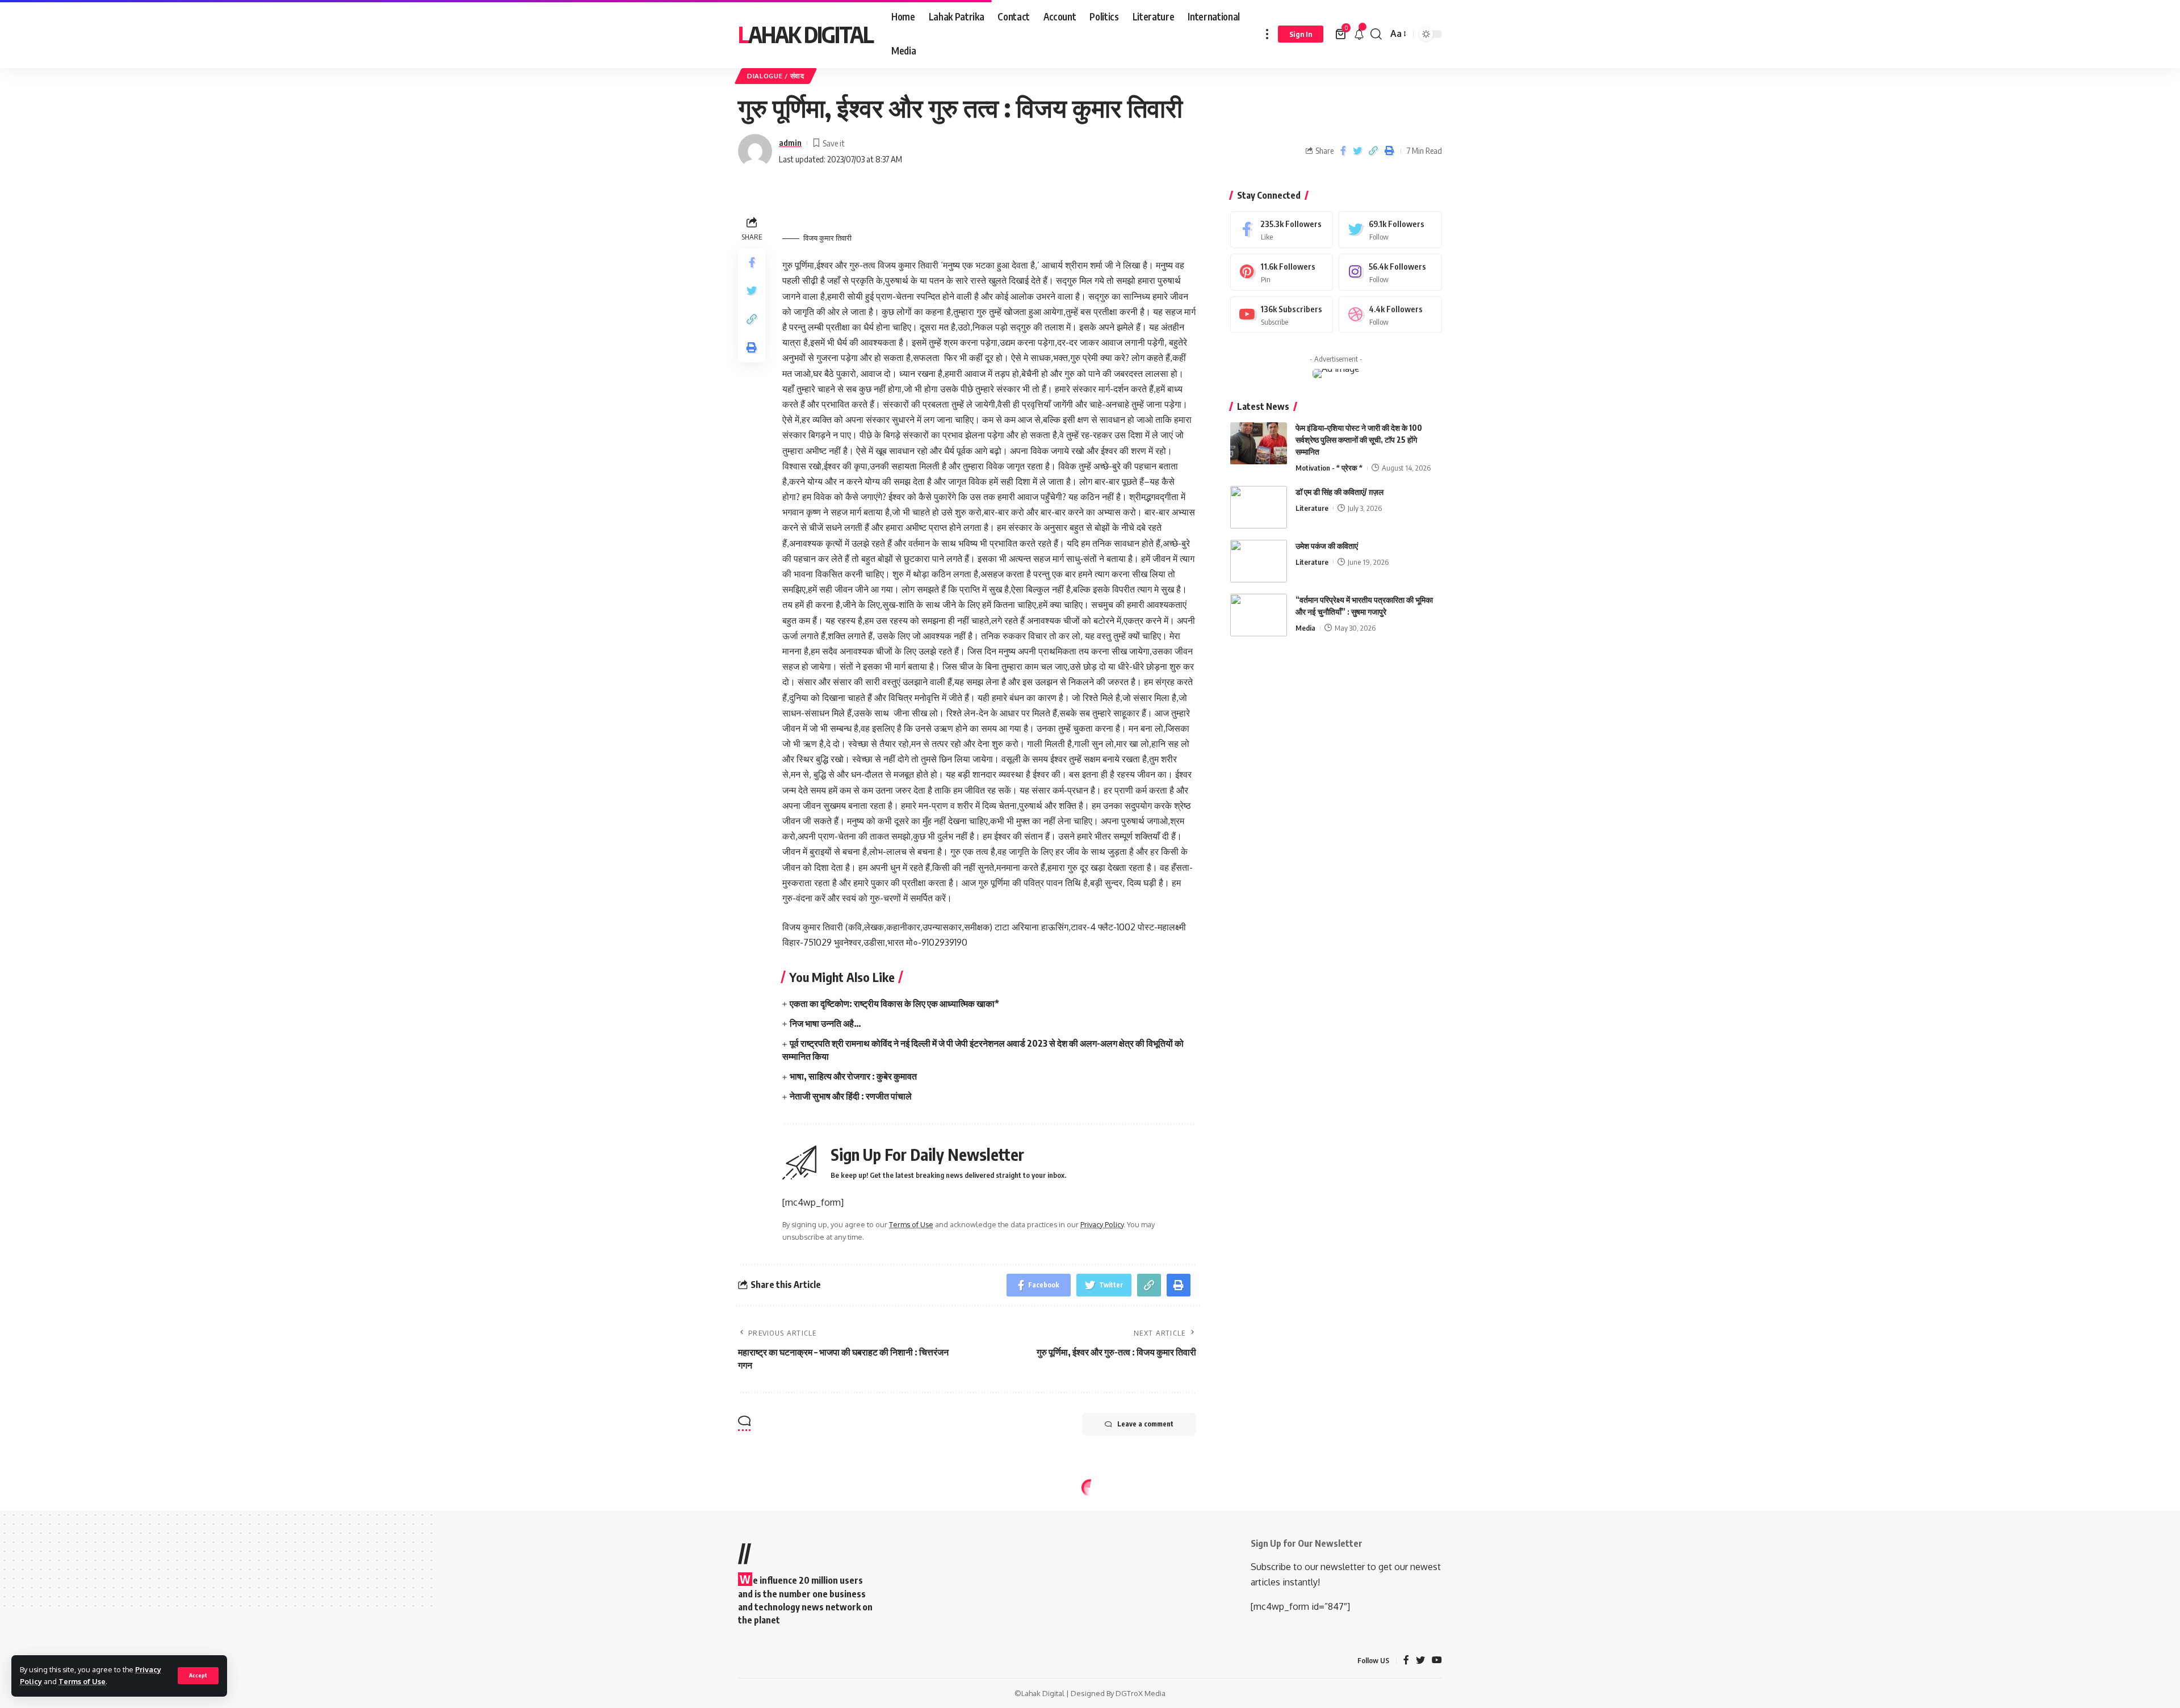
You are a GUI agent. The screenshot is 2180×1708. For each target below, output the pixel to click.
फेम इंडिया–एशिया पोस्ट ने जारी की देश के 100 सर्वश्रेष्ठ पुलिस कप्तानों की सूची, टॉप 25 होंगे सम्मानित (1359, 440)
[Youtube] (1282, 315)
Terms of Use (82, 1681)
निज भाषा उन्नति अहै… (825, 1023)
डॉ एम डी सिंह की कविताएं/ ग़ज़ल (1340, 492)
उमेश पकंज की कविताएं (1327, 546)
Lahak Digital (806, 34)
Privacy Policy (1102, 1224)
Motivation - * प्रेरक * (1329, 468)
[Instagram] (1390, 272)
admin (790, 142)
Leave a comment (1145, 1424)
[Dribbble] (1390, 315)
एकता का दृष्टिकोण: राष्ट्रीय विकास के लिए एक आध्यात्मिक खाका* (894, 1004)
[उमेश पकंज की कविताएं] (1259, 561)
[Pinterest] (1282, 272)
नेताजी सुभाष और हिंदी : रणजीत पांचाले (851, 1096)
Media (1305, 628)
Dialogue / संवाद (776, 76)
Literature (1312, 508)
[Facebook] (1282, 230)
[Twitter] (1390, 230)
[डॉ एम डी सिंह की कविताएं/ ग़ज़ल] (1259, 507)
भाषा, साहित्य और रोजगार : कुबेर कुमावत (853, 1076)
